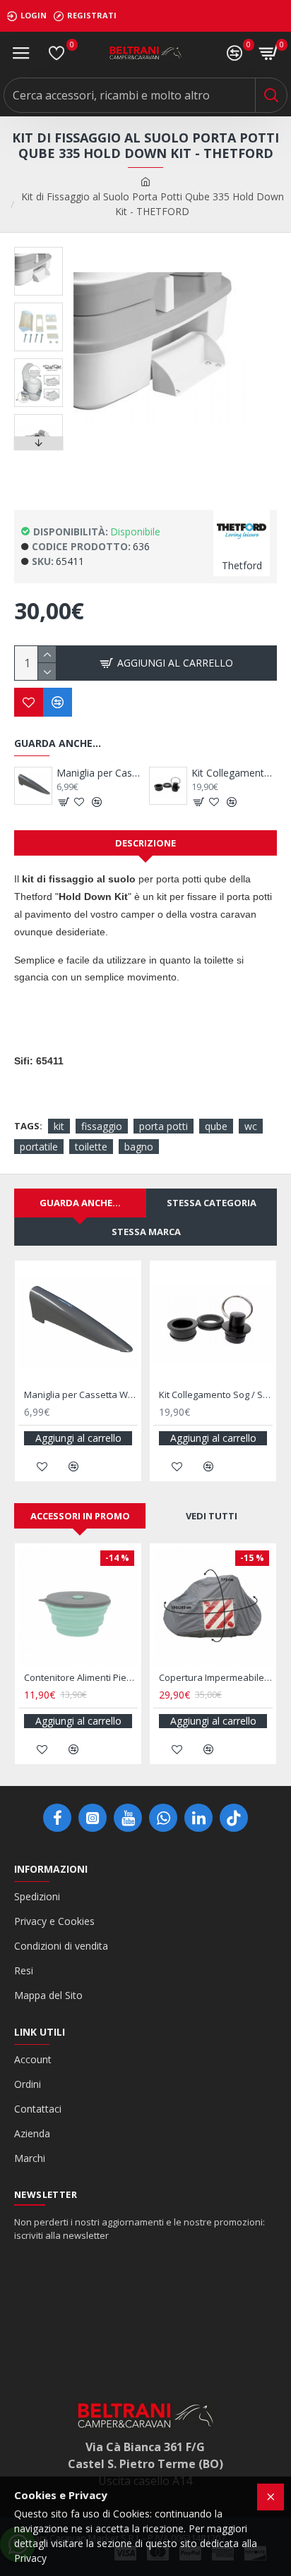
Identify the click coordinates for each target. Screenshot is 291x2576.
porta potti (164, 1126)
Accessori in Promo (80, 1516)
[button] (38, 250)
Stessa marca (146, 1232)
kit (59, 1126)
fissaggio (102, 1126)
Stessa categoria (212, 1203)
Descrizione (145, 843)
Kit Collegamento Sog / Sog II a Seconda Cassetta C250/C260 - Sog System (234, 773)
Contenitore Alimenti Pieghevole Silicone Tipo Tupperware (81, 1678)
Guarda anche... (80, 1203)
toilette (91, 1147)
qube (216, 1126)
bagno (139, 1147)
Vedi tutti (212, 1516)
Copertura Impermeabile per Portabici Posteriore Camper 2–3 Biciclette (216, 1678)
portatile (39, 1147)
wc (251, 1126)
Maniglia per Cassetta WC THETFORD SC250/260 (99, 773)
